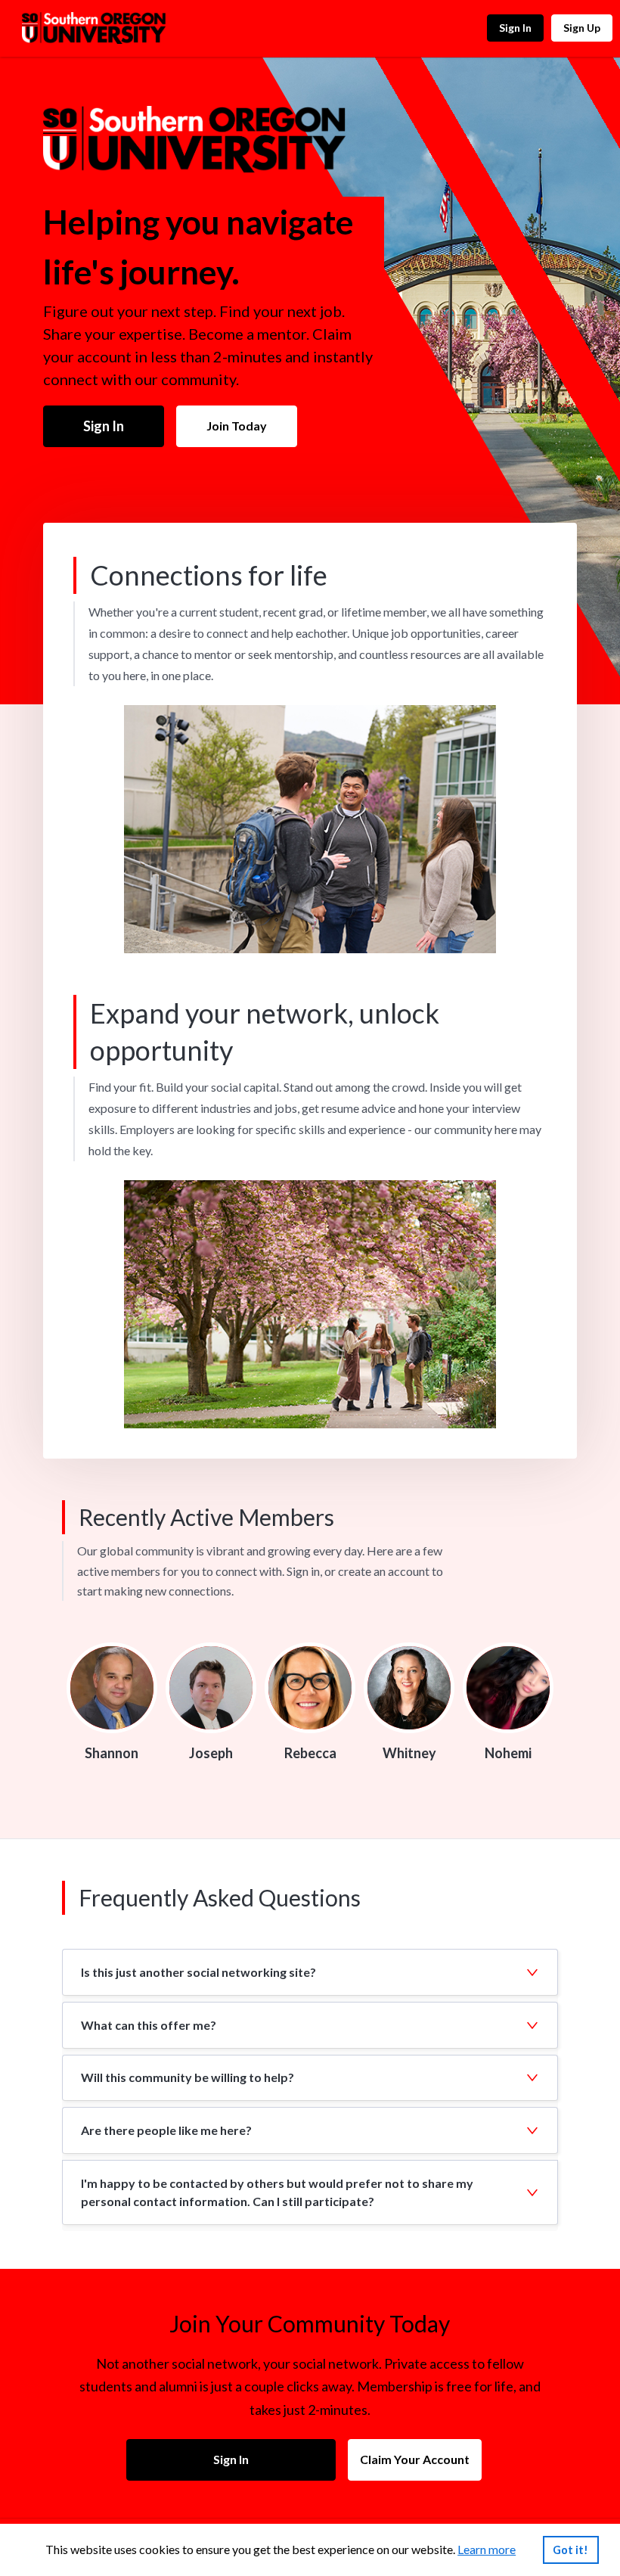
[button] (310, 1972)
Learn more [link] (487, 2549)
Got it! (570, 2550)
